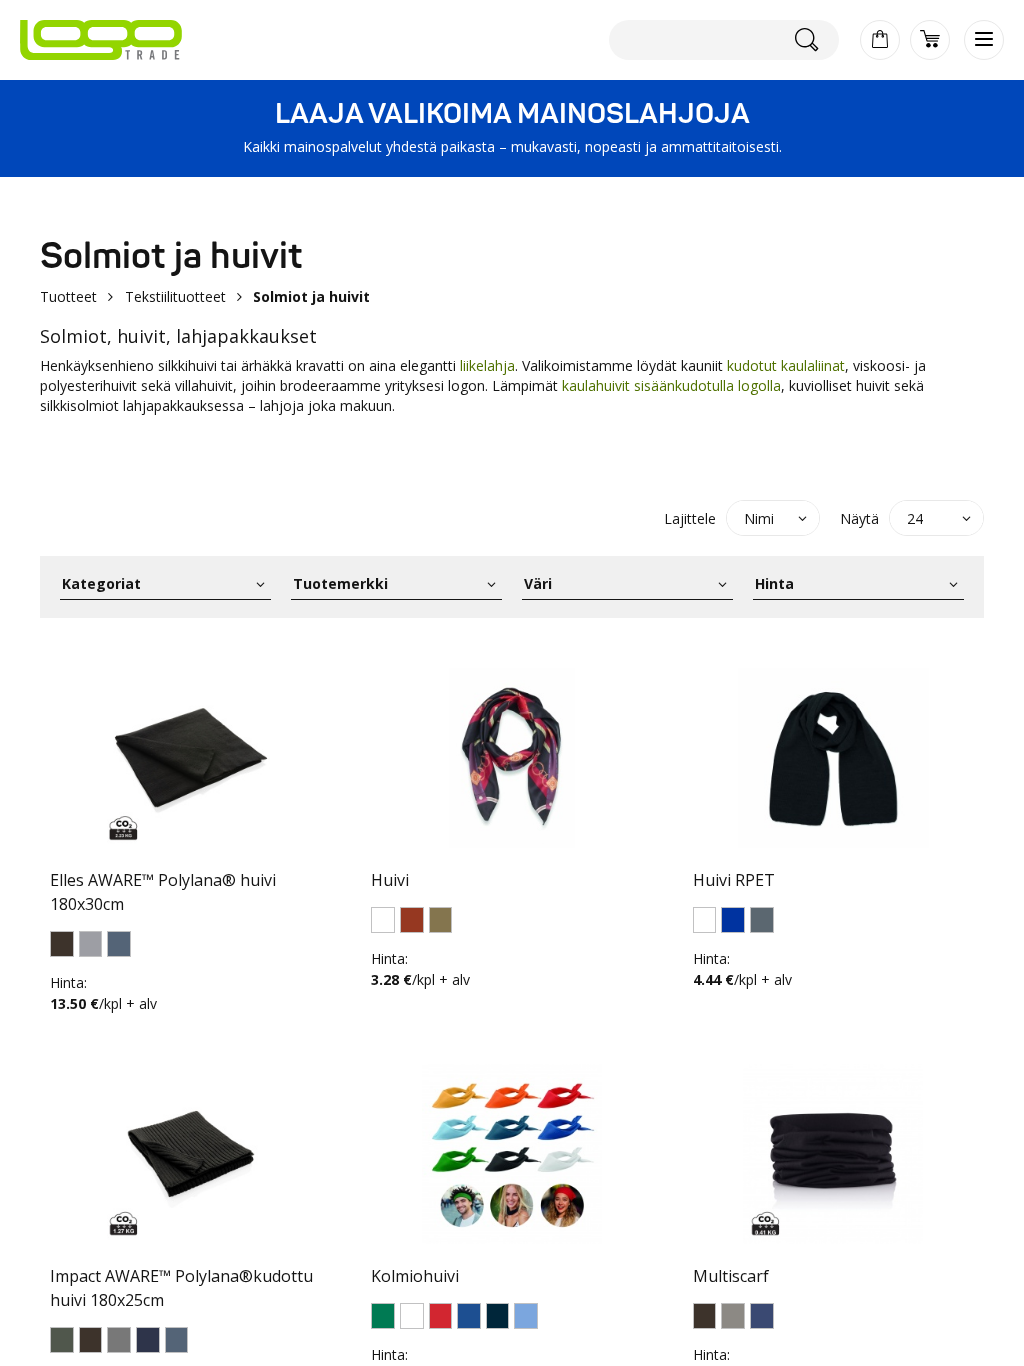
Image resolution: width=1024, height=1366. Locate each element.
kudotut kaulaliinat (786, 365)
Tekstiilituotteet (175, 296)
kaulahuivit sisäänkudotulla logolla (671, 385)
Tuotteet (68, 296)
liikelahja (487, 365)
